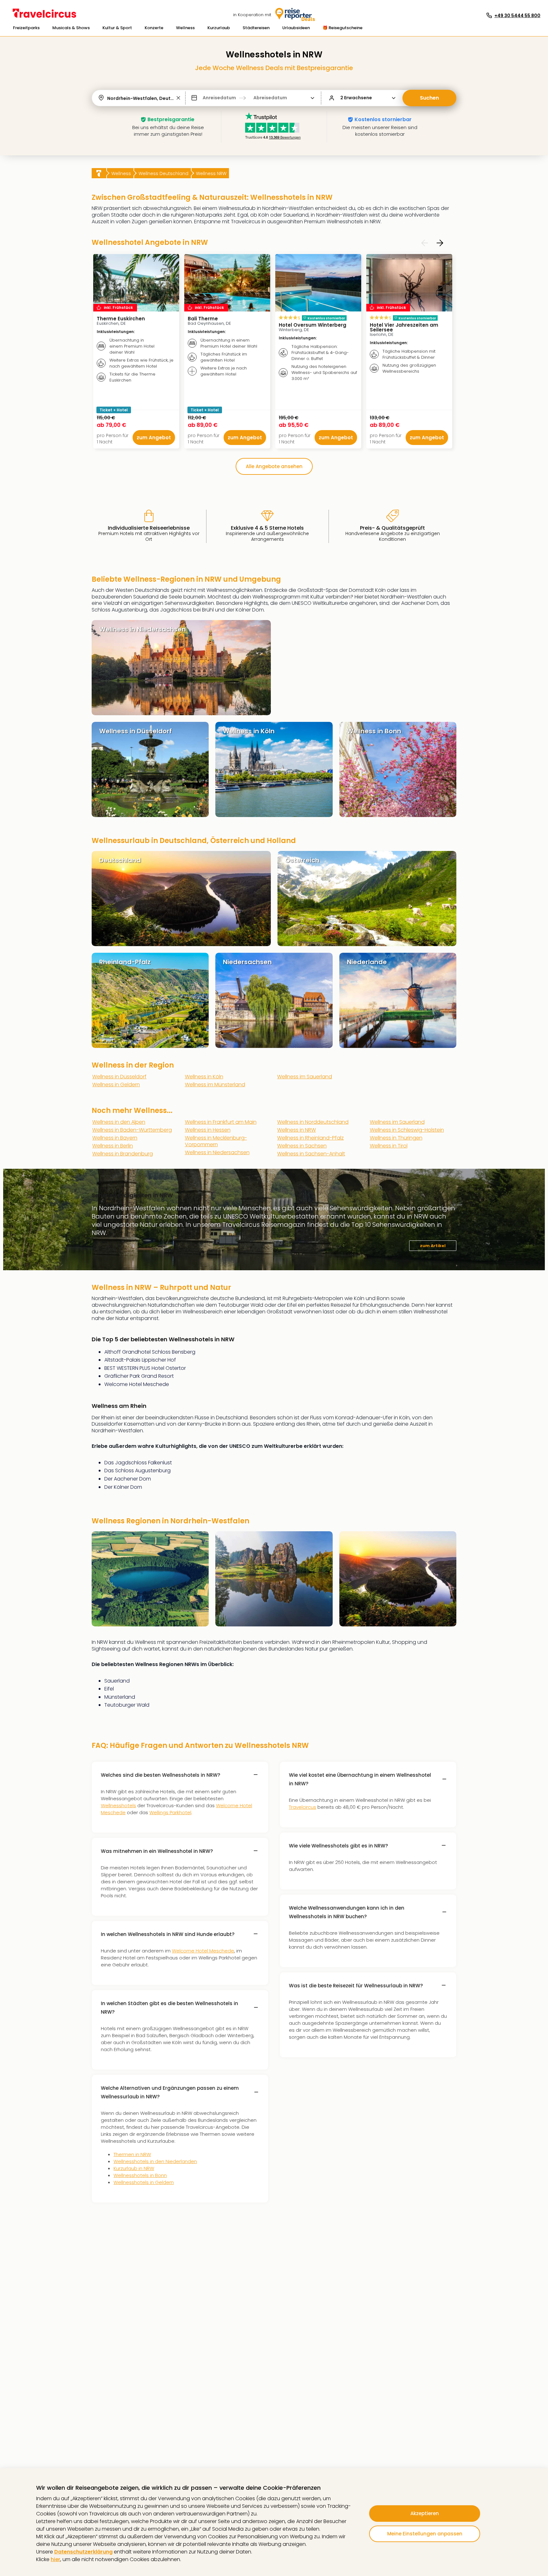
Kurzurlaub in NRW (134, 2168)
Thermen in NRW (132, 2154)
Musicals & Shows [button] (71, 28)
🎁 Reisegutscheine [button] (342, 28)
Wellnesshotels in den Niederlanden (155, 2161)
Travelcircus (303, 1807)
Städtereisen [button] (256, 28)
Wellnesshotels (118, 1805)
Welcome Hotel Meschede (203, 1951)
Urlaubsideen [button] (296, 28)
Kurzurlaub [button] (219, 28)
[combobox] (108, 98)
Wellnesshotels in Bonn (140, 2175)
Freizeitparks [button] (26, 28)
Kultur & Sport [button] (117, 28)
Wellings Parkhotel (170, 1812)
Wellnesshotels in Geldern (144, 2182)
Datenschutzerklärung (83, 2552)
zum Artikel (433, 1246)
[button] (26, 28)
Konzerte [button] (154, 28)
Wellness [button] (185, 28)
